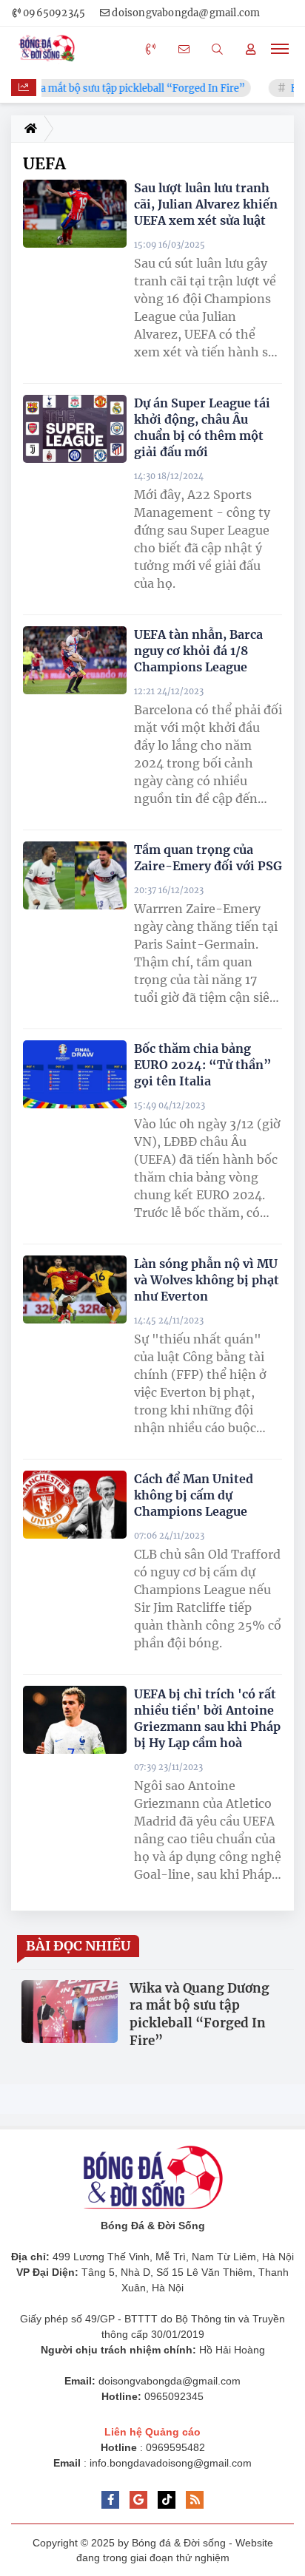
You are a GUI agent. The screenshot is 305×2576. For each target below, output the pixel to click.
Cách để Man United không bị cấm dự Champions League (194, 1495)
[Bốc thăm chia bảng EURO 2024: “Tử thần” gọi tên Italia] (75, 1074)
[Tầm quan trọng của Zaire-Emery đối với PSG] (75, 875)
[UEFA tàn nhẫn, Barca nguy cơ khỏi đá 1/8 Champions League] (75, 660)
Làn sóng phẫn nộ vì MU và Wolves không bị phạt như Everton (207, 1280)
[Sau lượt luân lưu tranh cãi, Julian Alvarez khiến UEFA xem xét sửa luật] (75, 214)
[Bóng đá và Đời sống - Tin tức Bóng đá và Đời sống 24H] (50, 49)
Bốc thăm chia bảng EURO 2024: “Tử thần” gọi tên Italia (203, 1065)
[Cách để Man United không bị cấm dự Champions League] (75, 1505)
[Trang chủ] (28, 129)
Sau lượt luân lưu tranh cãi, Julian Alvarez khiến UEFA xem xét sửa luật (206, 204)
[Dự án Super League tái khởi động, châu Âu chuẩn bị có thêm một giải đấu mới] (75, 429)
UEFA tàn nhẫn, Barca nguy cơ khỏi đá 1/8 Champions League (198, 651)
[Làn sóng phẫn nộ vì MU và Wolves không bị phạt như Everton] (75, 1289)
